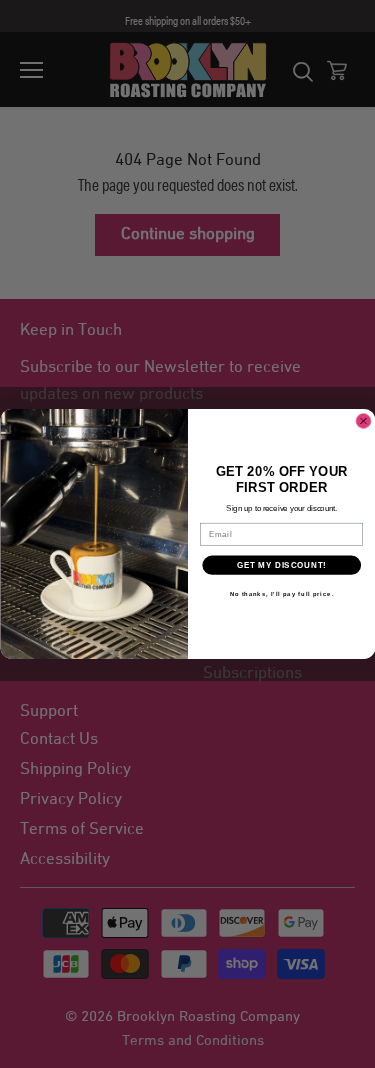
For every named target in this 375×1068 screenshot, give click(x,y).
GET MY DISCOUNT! (281, 565)
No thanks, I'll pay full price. (281, 594)
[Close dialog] (363, 421)
